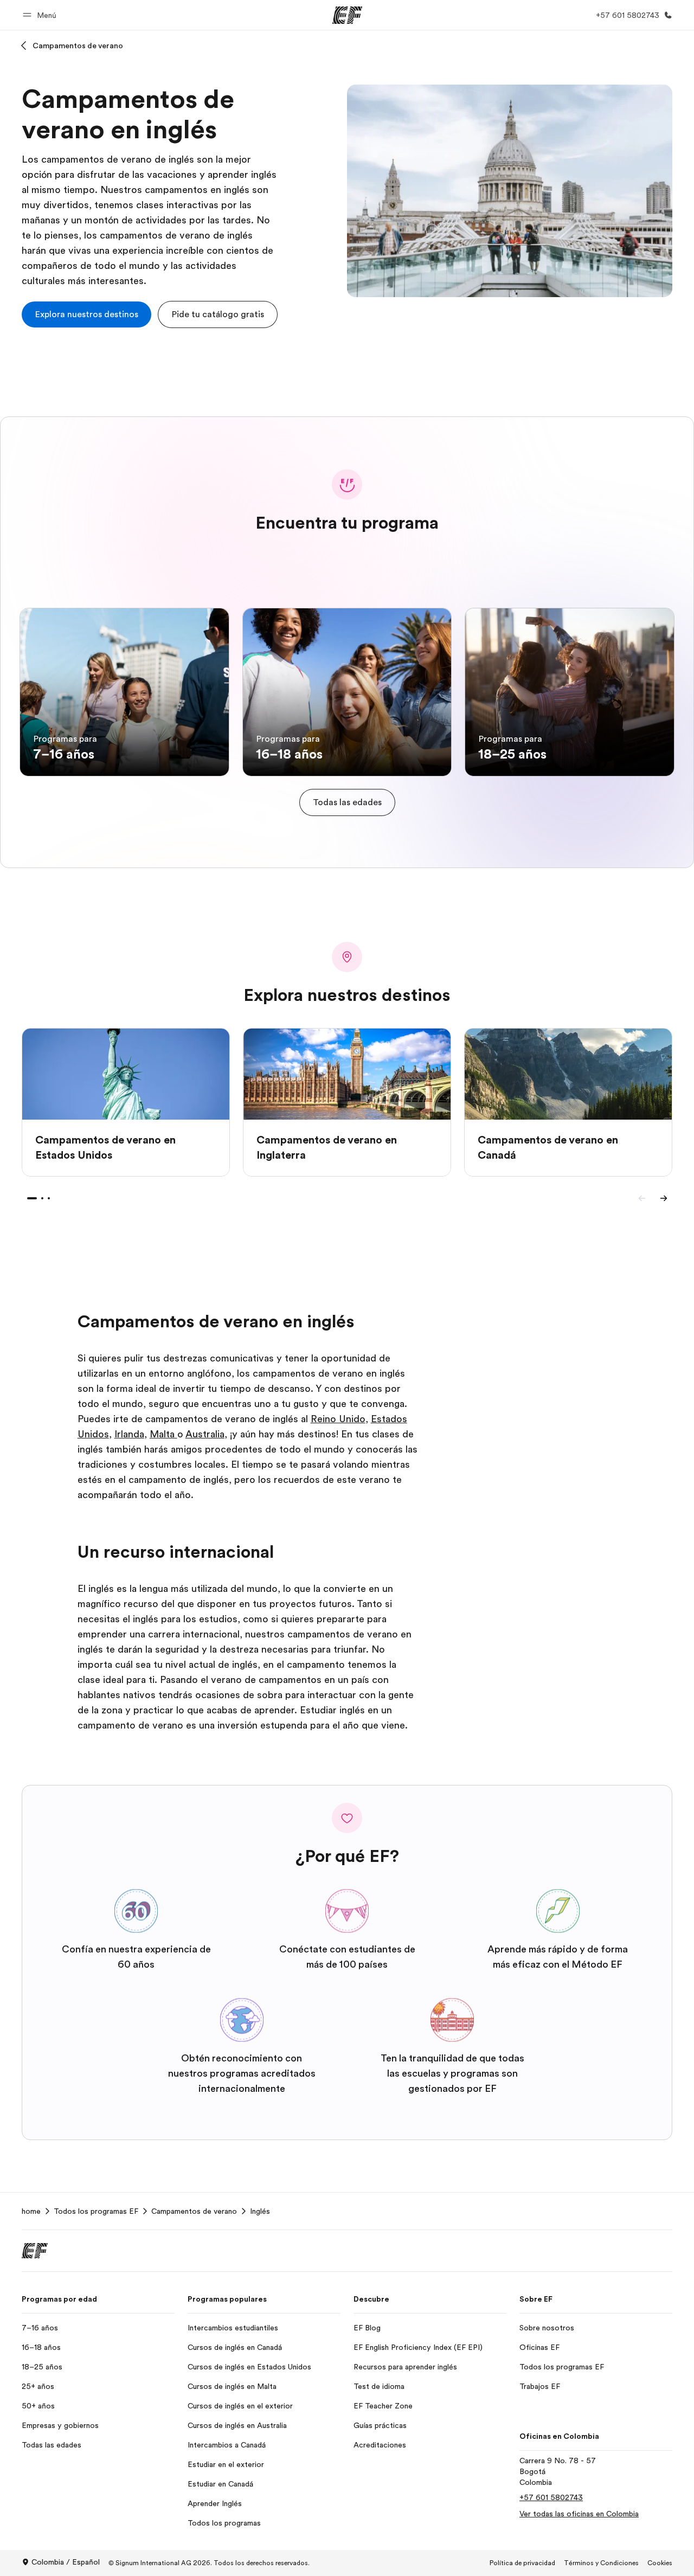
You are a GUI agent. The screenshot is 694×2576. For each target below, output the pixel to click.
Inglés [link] (260, 2211)
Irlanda (129, 1434)
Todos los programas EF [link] (96, 2211)
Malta (163, 1434)
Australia (205, 1434)
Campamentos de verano (78, 46)
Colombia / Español (66, 2562)
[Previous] (642, 1198)
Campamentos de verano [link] (194, 2211)
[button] (41, 15)
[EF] (347, 15)
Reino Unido (338, 1419)
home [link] (31, 2211)
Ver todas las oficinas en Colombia (579, 2514)
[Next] (664, 1198)
